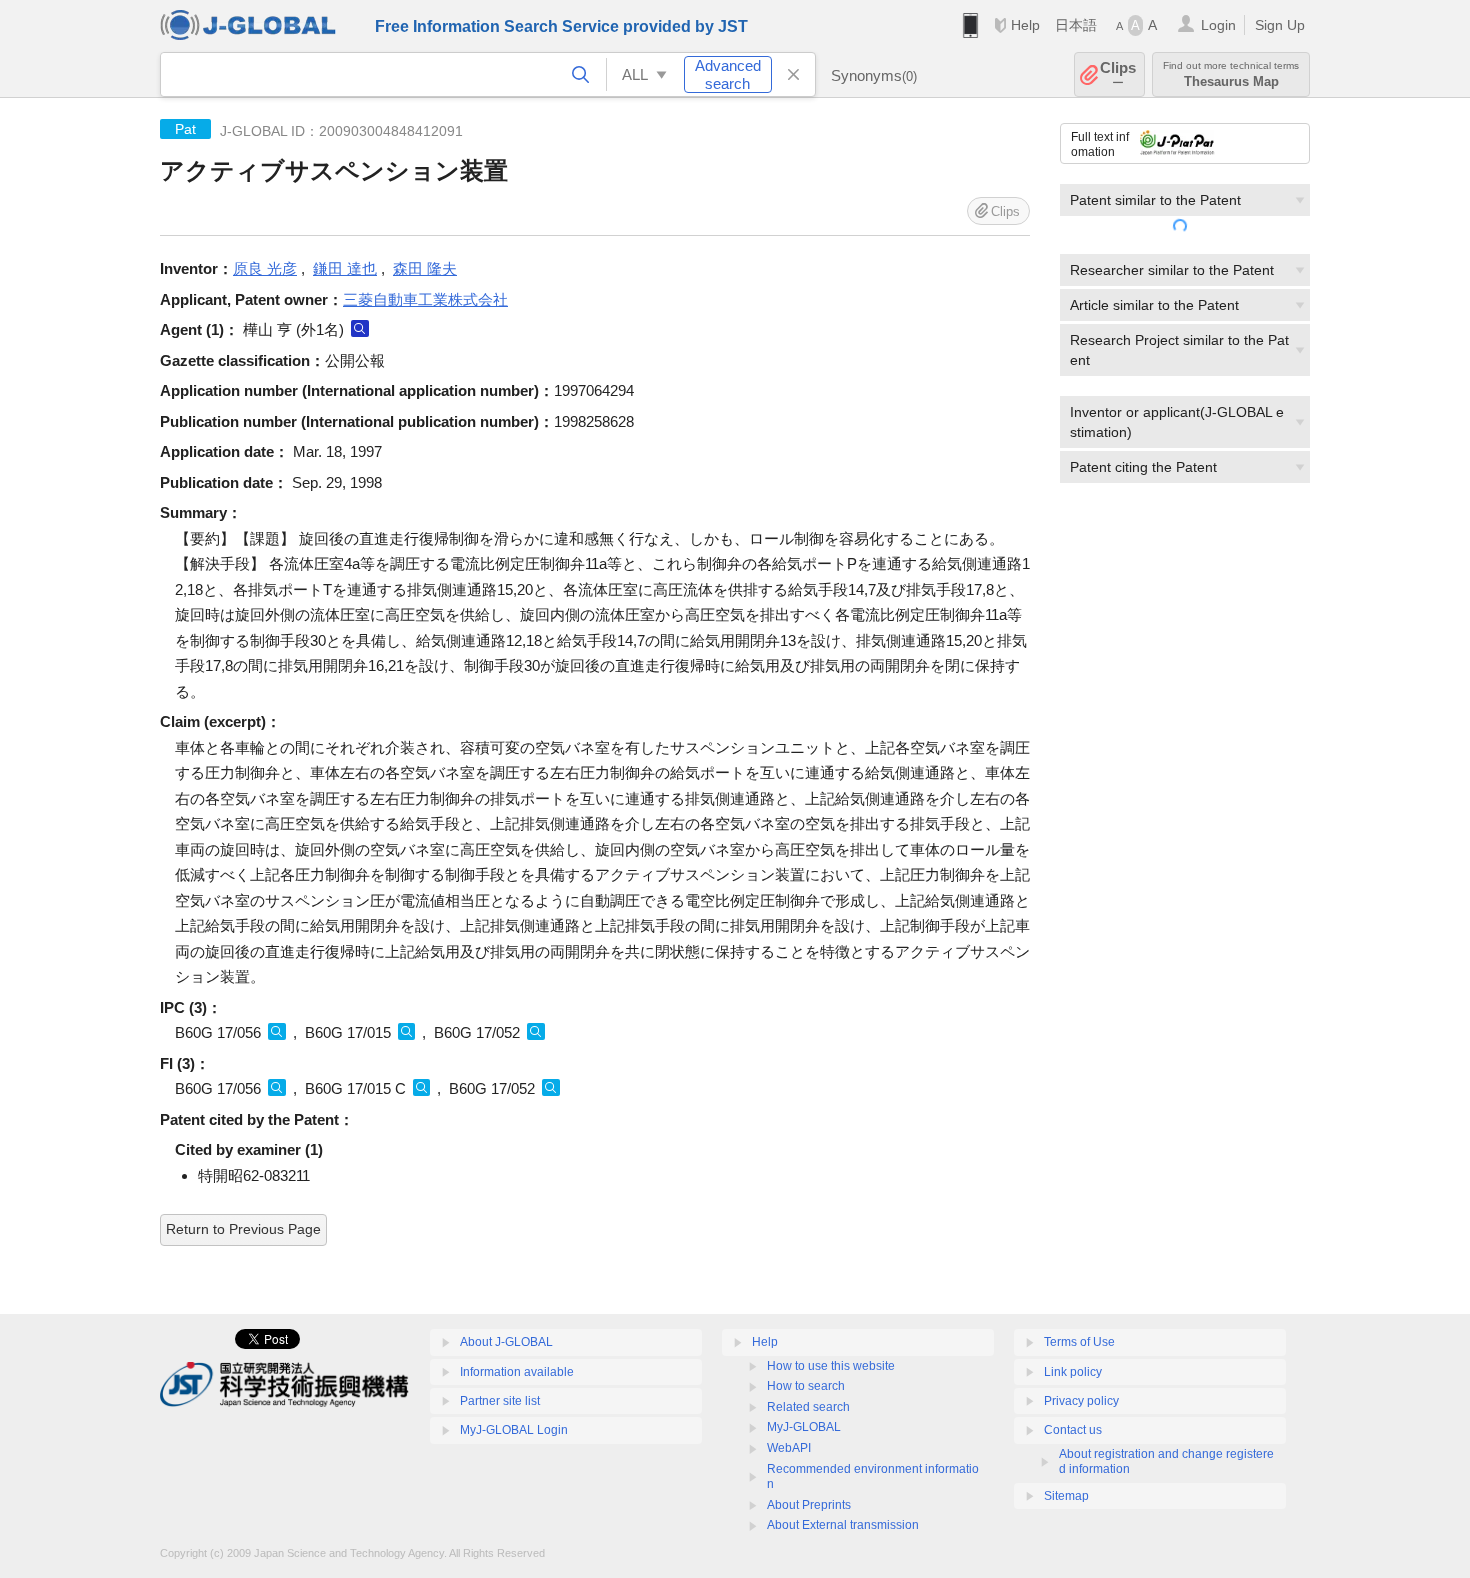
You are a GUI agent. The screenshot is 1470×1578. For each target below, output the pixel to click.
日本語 (1076, 25)
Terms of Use (1079, 1342)
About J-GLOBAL (506, 1342)
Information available (517, 1372)
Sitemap (1066, 1496)
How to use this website (831, 1366)
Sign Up (1280, 25)
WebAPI (789, 1448)
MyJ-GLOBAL (804, 1427)
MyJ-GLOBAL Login (514, 1430)
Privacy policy (1081, 1401)
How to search (806, 1386)
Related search (808, 1407)
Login (1218, 25)
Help (1025, 25)
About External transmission (843, 1525)
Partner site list (500, 1401)
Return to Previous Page (243, 1229)
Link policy (1073, 1372)
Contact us (1073, 1430)
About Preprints (809, 1505)
